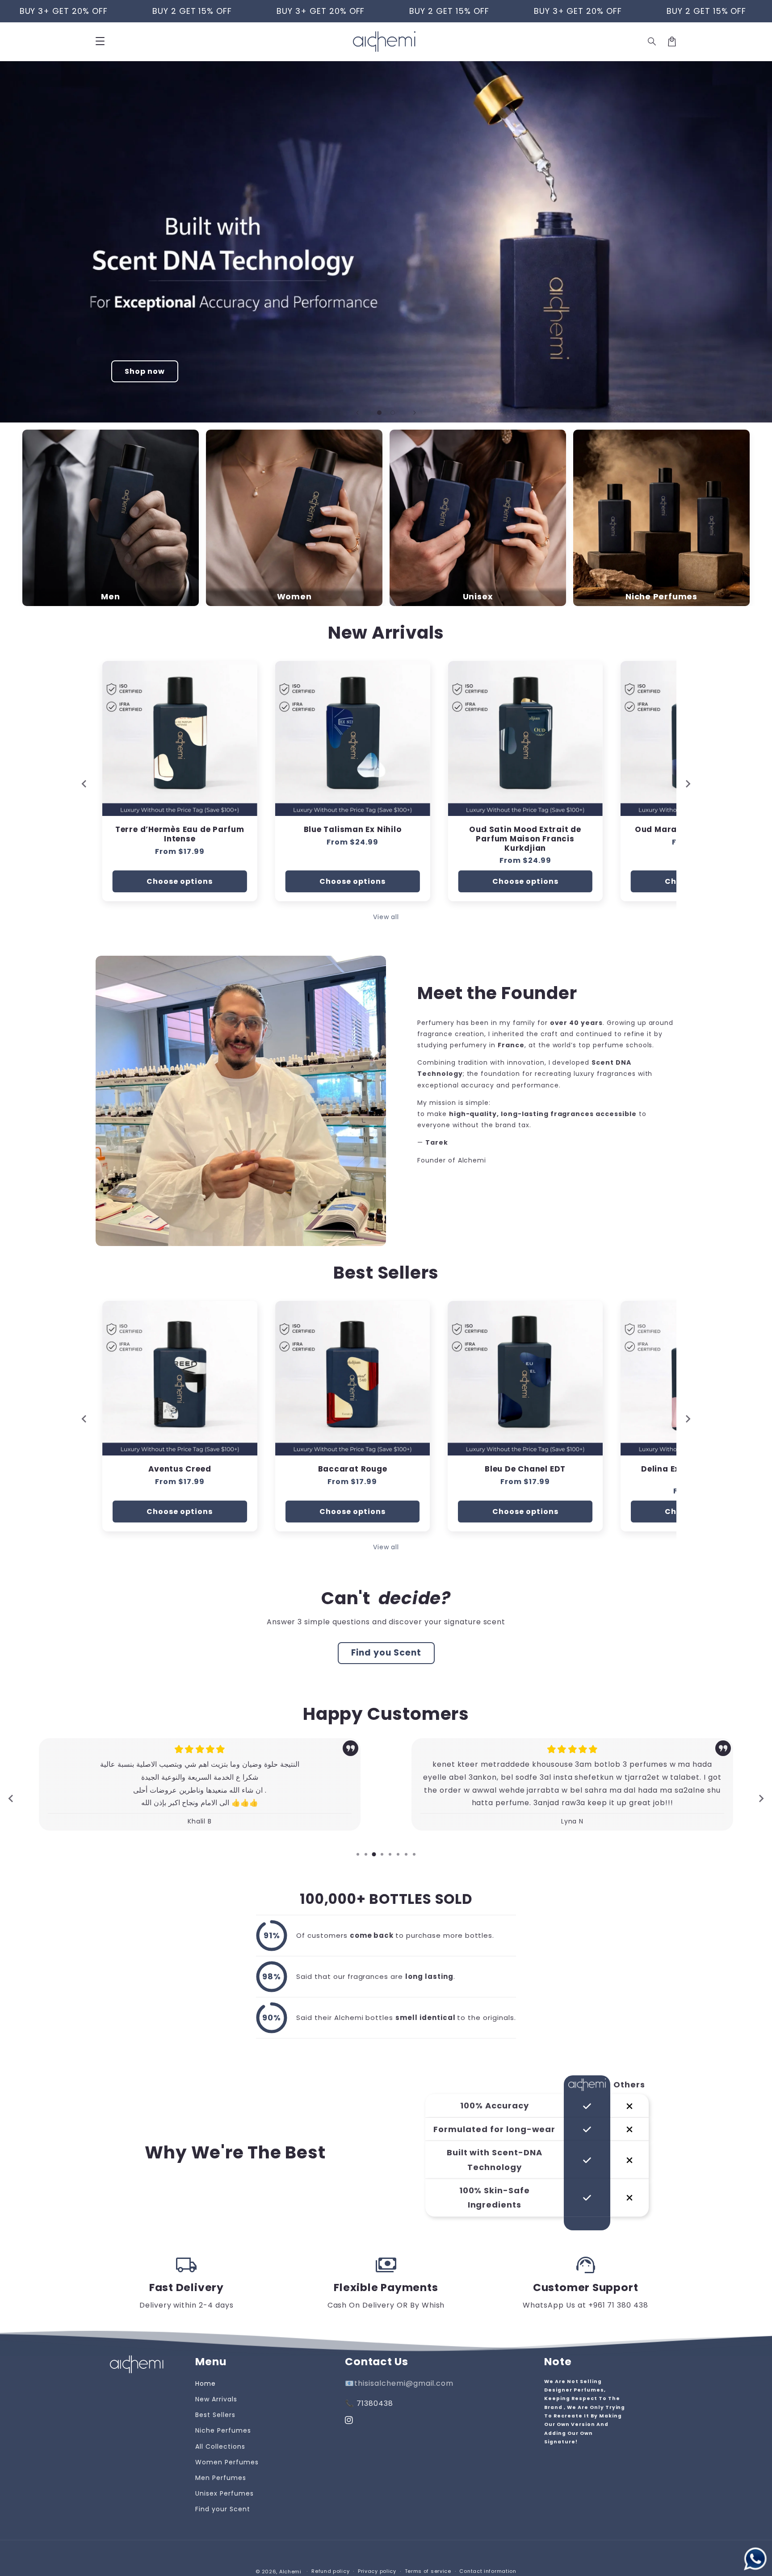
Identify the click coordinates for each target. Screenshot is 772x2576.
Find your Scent (222, 2509)
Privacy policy (377, 2571)
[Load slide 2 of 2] (393, 413)
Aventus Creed (180, 1469)
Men (110, 597)
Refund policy (330, 2571)
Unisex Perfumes (224, 2493)
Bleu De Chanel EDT (525, 1469)
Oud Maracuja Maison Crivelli (525, 830)
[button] (652, 42)
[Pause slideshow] (762, 413)
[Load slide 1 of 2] (379, 413)
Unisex (478, 597)
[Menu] (100, 42)
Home (206, 2384)
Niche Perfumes (661, 597)
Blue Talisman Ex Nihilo (180, 830)
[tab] (358, 1854)
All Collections (220, 2446)
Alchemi (290, 2572)
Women (294, 597)
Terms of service (428, 2571)
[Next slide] (415, 413)
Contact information (488, 2571)
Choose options (180, 881)
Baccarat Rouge (353, 1469)
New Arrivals (216, 2399)
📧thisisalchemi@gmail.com (399, 2383)
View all (386, 917)
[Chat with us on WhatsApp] (755, 2559)
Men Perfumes (221, 2478)
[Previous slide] (357, 413)
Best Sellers (215, 2415)
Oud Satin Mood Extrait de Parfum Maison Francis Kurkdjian (353, 839)
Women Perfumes (227, 2462)
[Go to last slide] (84, 1419)
